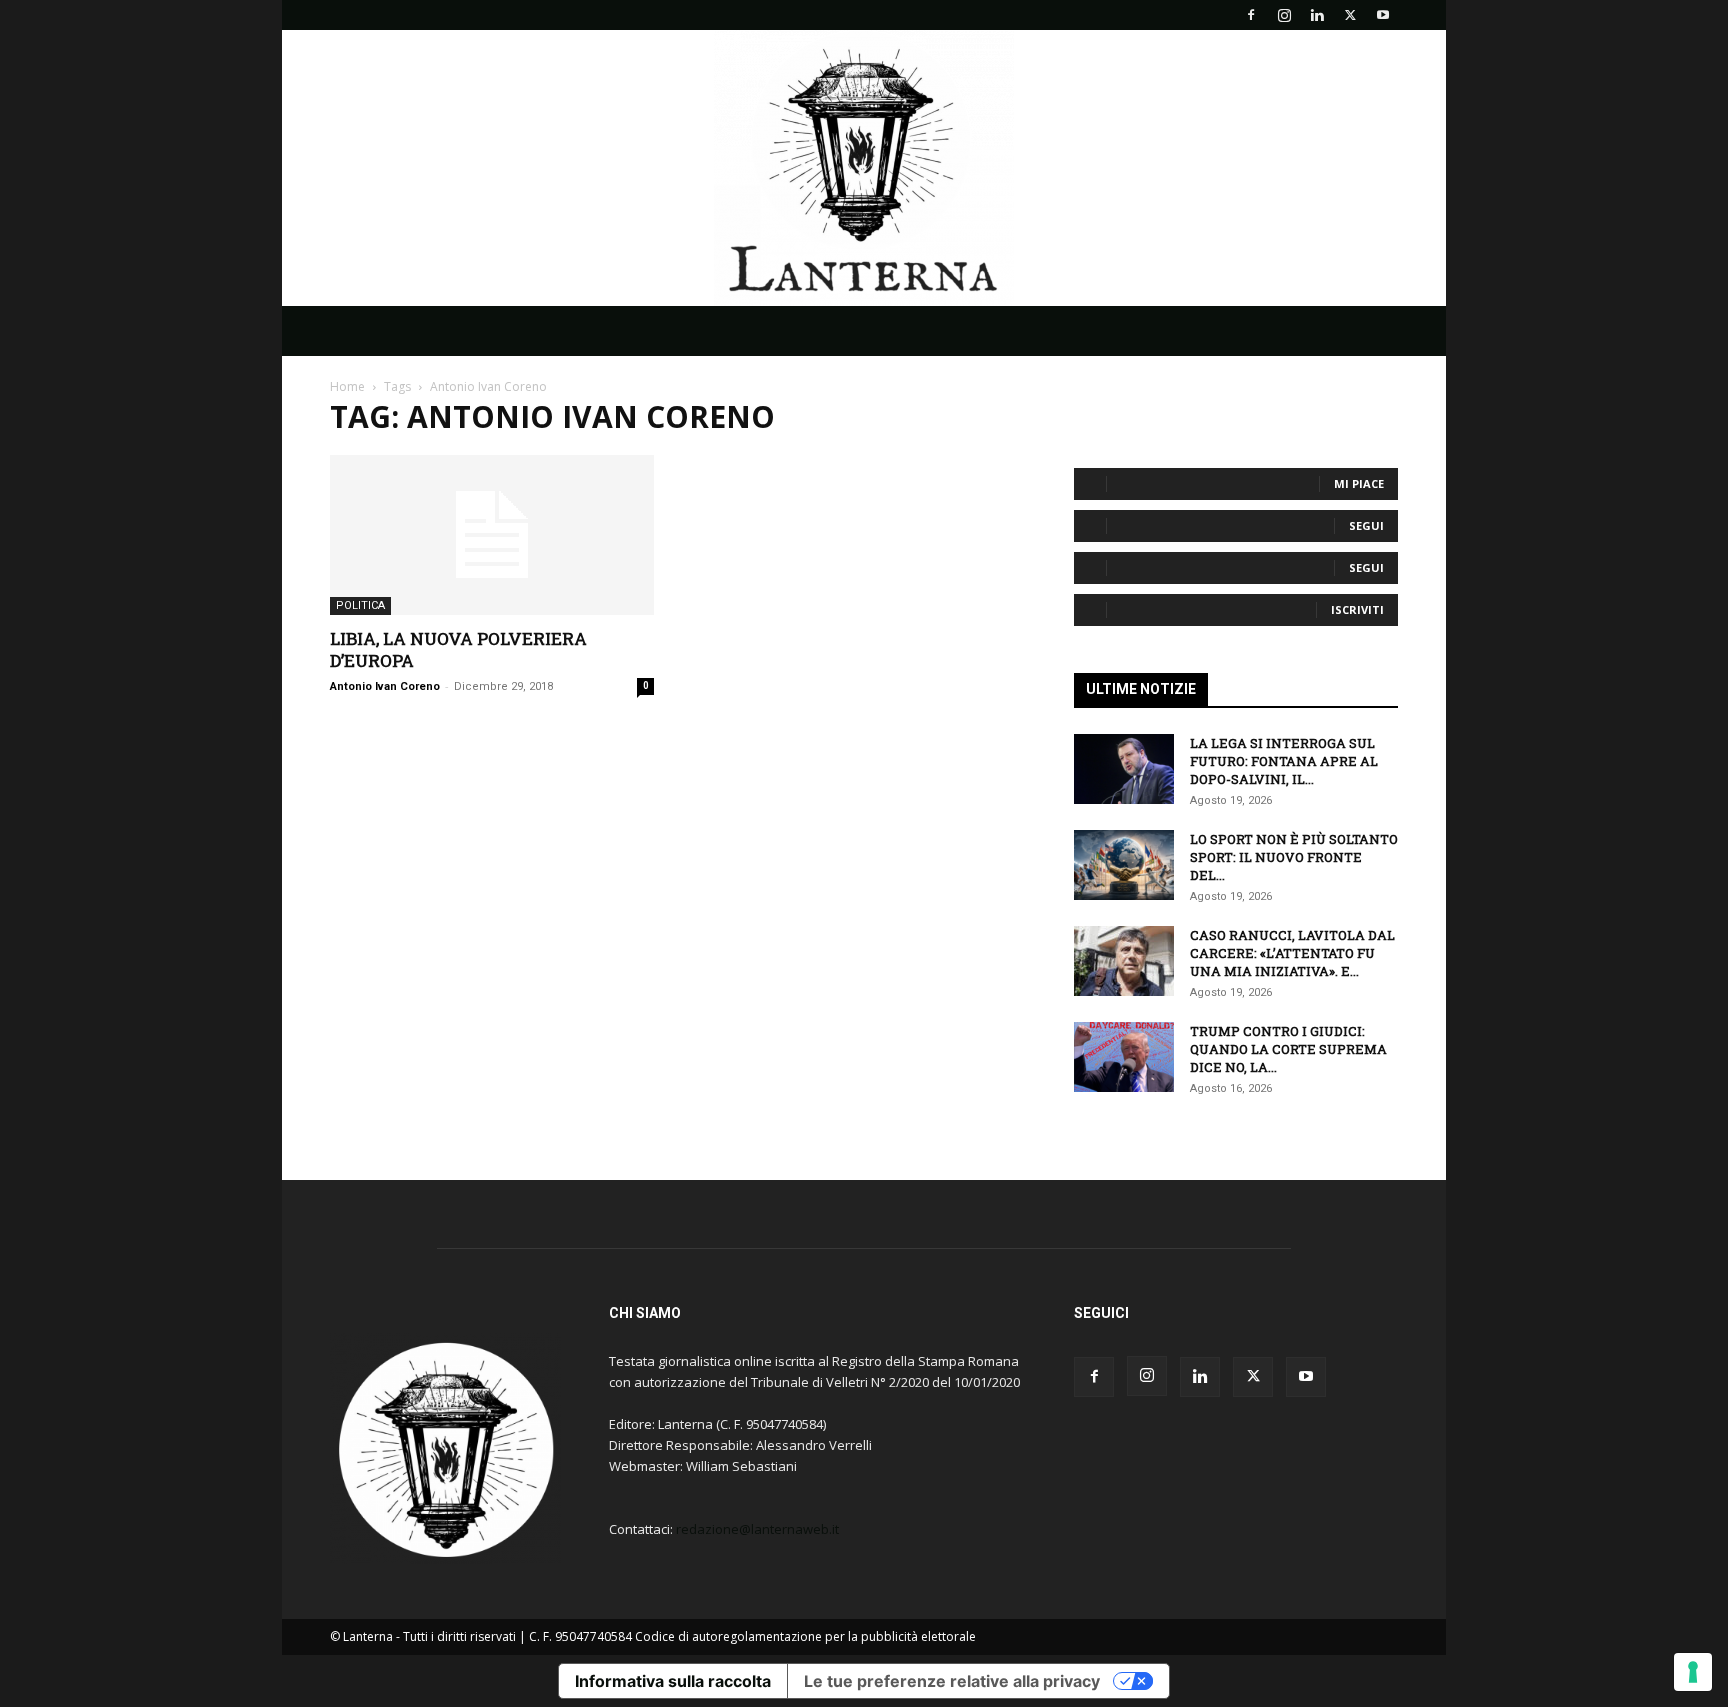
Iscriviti (1357, 609)
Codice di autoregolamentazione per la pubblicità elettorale (805, 1636)
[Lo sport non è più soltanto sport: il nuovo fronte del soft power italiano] (1124, 865)
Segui (1366, 525)
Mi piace (1359, 483)
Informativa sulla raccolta (673, 1681)
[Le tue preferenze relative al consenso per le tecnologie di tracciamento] (1693, 1672)
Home (347, 386)
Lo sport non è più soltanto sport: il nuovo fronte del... (1294, 857)
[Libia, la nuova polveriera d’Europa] (492, 535)
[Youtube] (1383, 15)
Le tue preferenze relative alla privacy (952, 1681)
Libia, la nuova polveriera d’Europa (458, 649)
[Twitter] (1350, 15)
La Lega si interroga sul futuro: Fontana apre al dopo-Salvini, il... (1284, 761)
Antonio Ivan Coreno (385, 686)
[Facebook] (1251, 15)
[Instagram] (1284, 15)
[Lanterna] (864, 168)
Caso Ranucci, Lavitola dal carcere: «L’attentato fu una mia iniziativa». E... (1292, 953)
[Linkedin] (1317, 15)
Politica (360, 605)
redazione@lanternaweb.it (757, 1529)
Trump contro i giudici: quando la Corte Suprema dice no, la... (1288, 1049)
